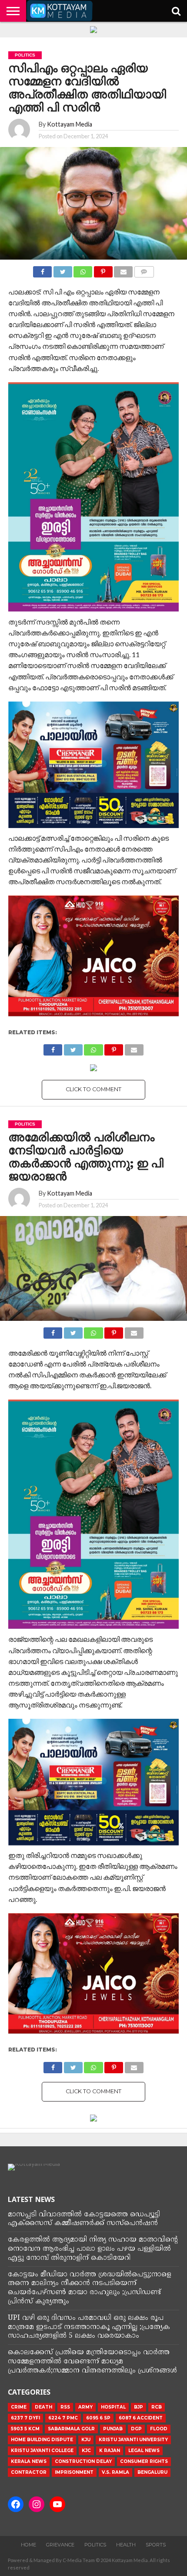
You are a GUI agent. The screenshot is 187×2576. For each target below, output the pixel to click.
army (85, 2407)
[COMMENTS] (144, 269)
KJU (86, 2440)
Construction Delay (83, 2461)
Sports (156, 2545)
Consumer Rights (144, 2461)
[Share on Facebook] (42, 269)
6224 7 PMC (63, 2418)
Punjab (113, 2429)
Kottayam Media (70, 124)
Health (126, 2545)
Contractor (29, 2472)
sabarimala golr (71, 2429)
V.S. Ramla (115, 2472)
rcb (157, 2407)
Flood (159, 2429)
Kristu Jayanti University (133, 2440)
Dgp (136, 2429)
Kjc (86, 2451)
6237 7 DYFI (25, 2418)
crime (19, 2407)
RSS (65, 2407)
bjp (139, 2407)
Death (43, 2407)
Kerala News (29, 2461)
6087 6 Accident (141, 2418)
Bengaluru (152, 2472)
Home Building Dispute (42, 2440)
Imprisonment (74, 2472)
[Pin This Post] (103, 269)
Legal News (144, 2451)
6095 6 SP (98, 2418)
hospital (113, 2407)
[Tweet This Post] (63, 269)
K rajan (110, 2451)
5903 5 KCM (25, 2429)
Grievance (60, 2545)
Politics (95, 2545)
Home (28, 2545)
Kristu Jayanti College (42, 2451)
